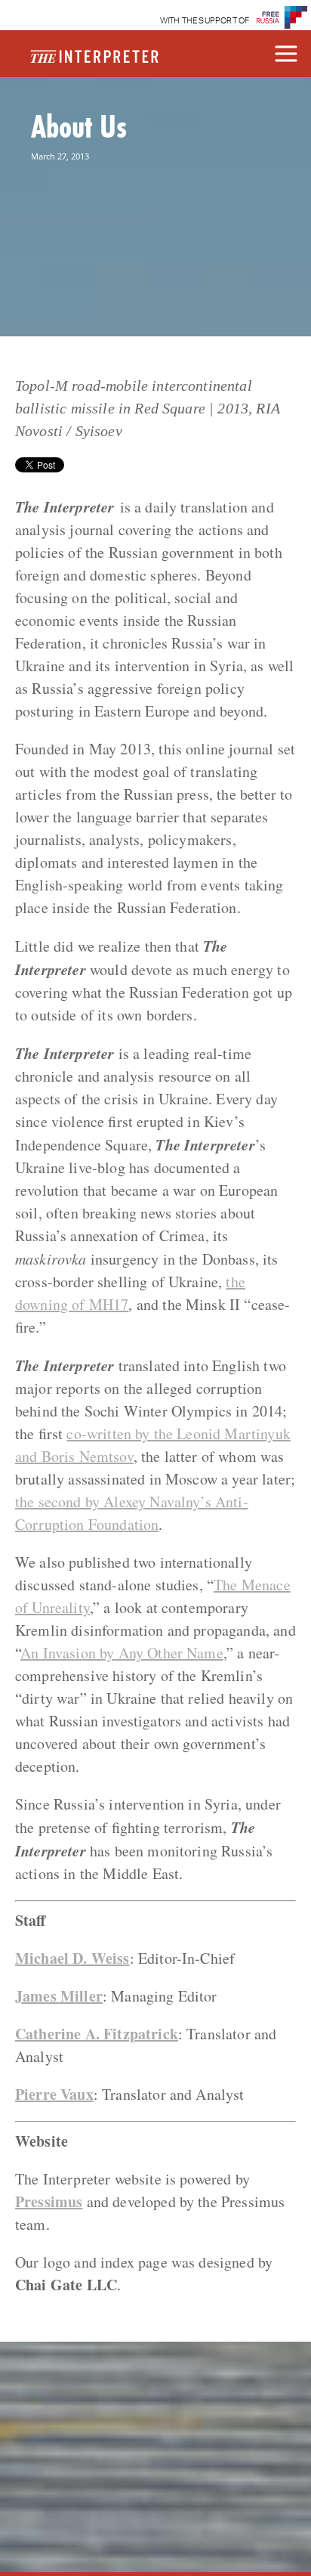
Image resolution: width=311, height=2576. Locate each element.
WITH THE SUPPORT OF (205, 21)
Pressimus (49, 2201)
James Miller (59, 1996)
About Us (79, 126)
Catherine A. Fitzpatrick (97, 2034)
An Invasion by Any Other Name (122, 1653)
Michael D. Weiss (72, 1958)
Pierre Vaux (54, 2094)
